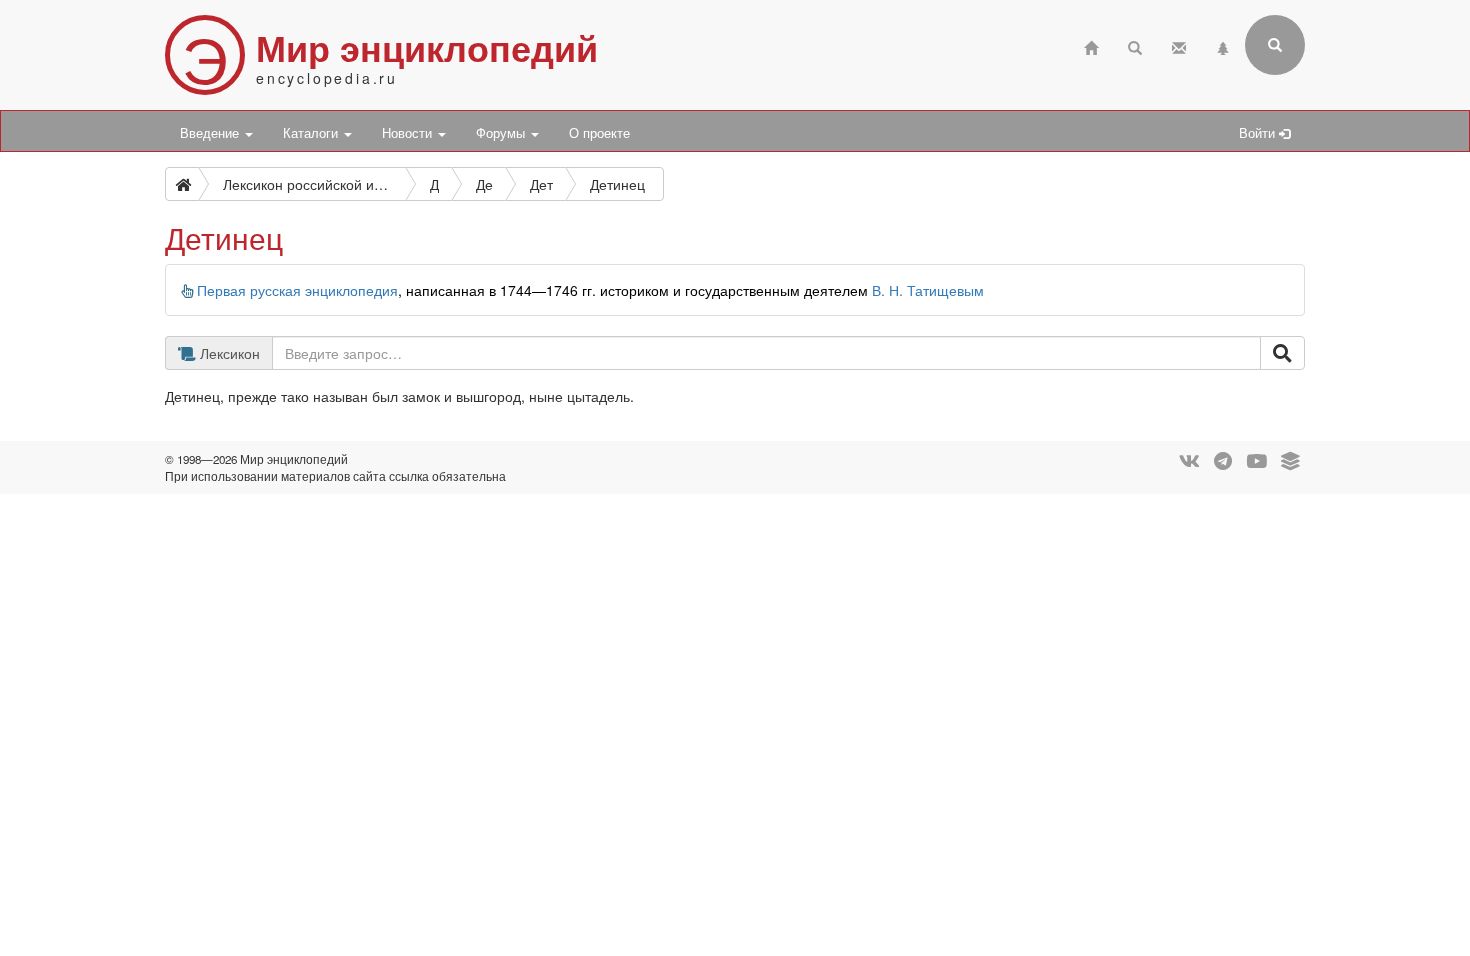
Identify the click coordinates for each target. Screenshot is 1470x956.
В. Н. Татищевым (928, 290)
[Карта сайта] (1223, 45)
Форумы (502, 133)
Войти (1259, 133)
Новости (409, 133)
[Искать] (1282, 353)
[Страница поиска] (1135, 45)
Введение (211, 133)
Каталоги (312, 133)
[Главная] (1091, 45)
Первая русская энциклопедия (297, 290)
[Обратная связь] (1179, 45)
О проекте (599, 133)
